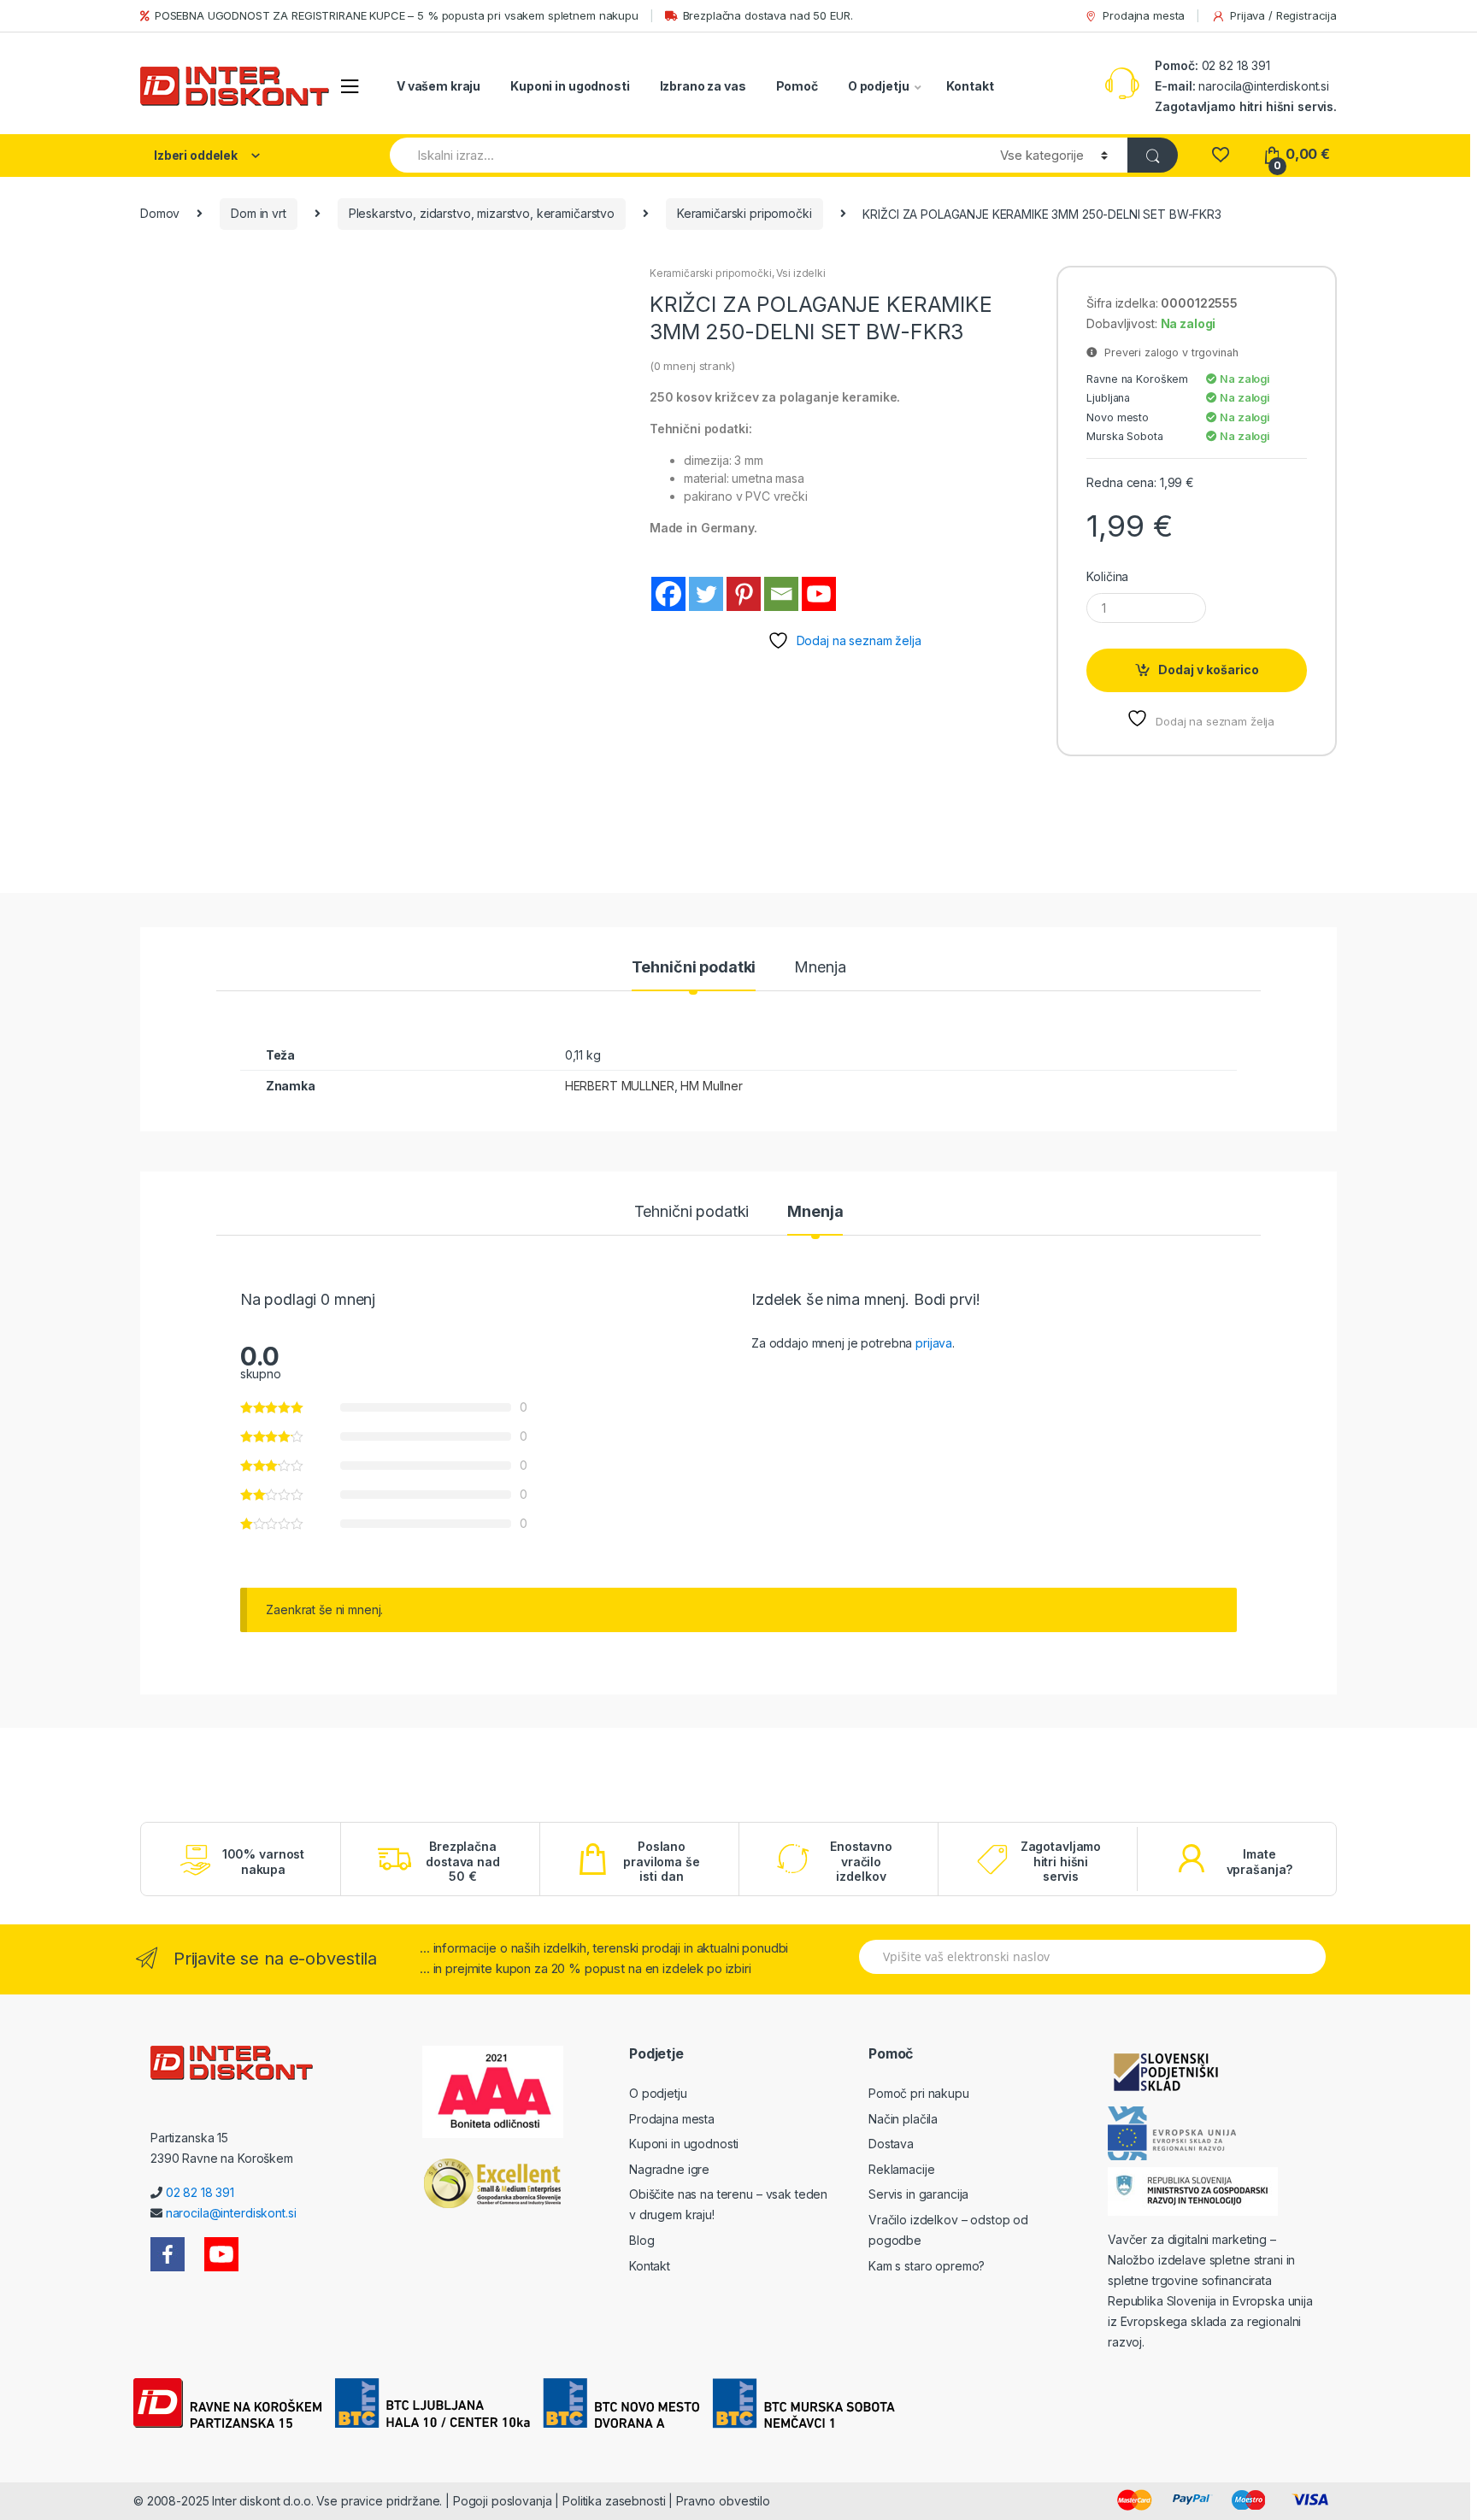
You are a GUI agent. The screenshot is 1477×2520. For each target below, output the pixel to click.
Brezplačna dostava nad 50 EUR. (768, 15)
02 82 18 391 (1234, 65)
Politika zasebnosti (614, 2501)
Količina (1107, 576)
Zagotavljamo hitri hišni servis (1061, 1861)
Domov (160, 213)
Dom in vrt (259, 213)
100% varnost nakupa (263, 1862)
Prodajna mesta (1144, 15)
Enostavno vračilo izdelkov (861, 1861)
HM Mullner (712, 1086)
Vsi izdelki (800, 273)
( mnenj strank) (692, 366)
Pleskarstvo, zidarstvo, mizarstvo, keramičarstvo (482, 213)
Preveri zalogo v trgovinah (1168, 352)
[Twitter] (706, 594)
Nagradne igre (669, 2169)
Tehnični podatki (694, 968)
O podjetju (879, 86)
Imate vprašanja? (1260, 1862)
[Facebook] (668, 594)
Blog (641, 2240)
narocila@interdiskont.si (1264, 86)
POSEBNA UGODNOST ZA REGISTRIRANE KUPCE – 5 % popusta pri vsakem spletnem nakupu (397, 15)
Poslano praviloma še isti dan (661, 1861)
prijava (934, 1343)
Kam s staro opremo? (927, 2266)
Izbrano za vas (703, 86)
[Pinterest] (744, 594)
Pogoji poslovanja (503, 2501)
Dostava (891, 2144)
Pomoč (797, 86)
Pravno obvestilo (723, 2501)
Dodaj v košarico (1209, 670)
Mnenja (820, 968)
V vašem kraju (438, 86)
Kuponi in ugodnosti (570, 86)
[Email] (781, 594)
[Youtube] (819, 594)
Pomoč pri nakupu (919, 2093)
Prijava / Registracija (1283, 15)
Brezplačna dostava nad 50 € (462, 1861)
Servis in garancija (918, 2194)
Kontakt (970, 86)
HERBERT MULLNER (620, 1086)
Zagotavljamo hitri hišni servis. (1246, 106)
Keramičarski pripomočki (744, 213)
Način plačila (903, 2119)
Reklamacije (901, 2169)
